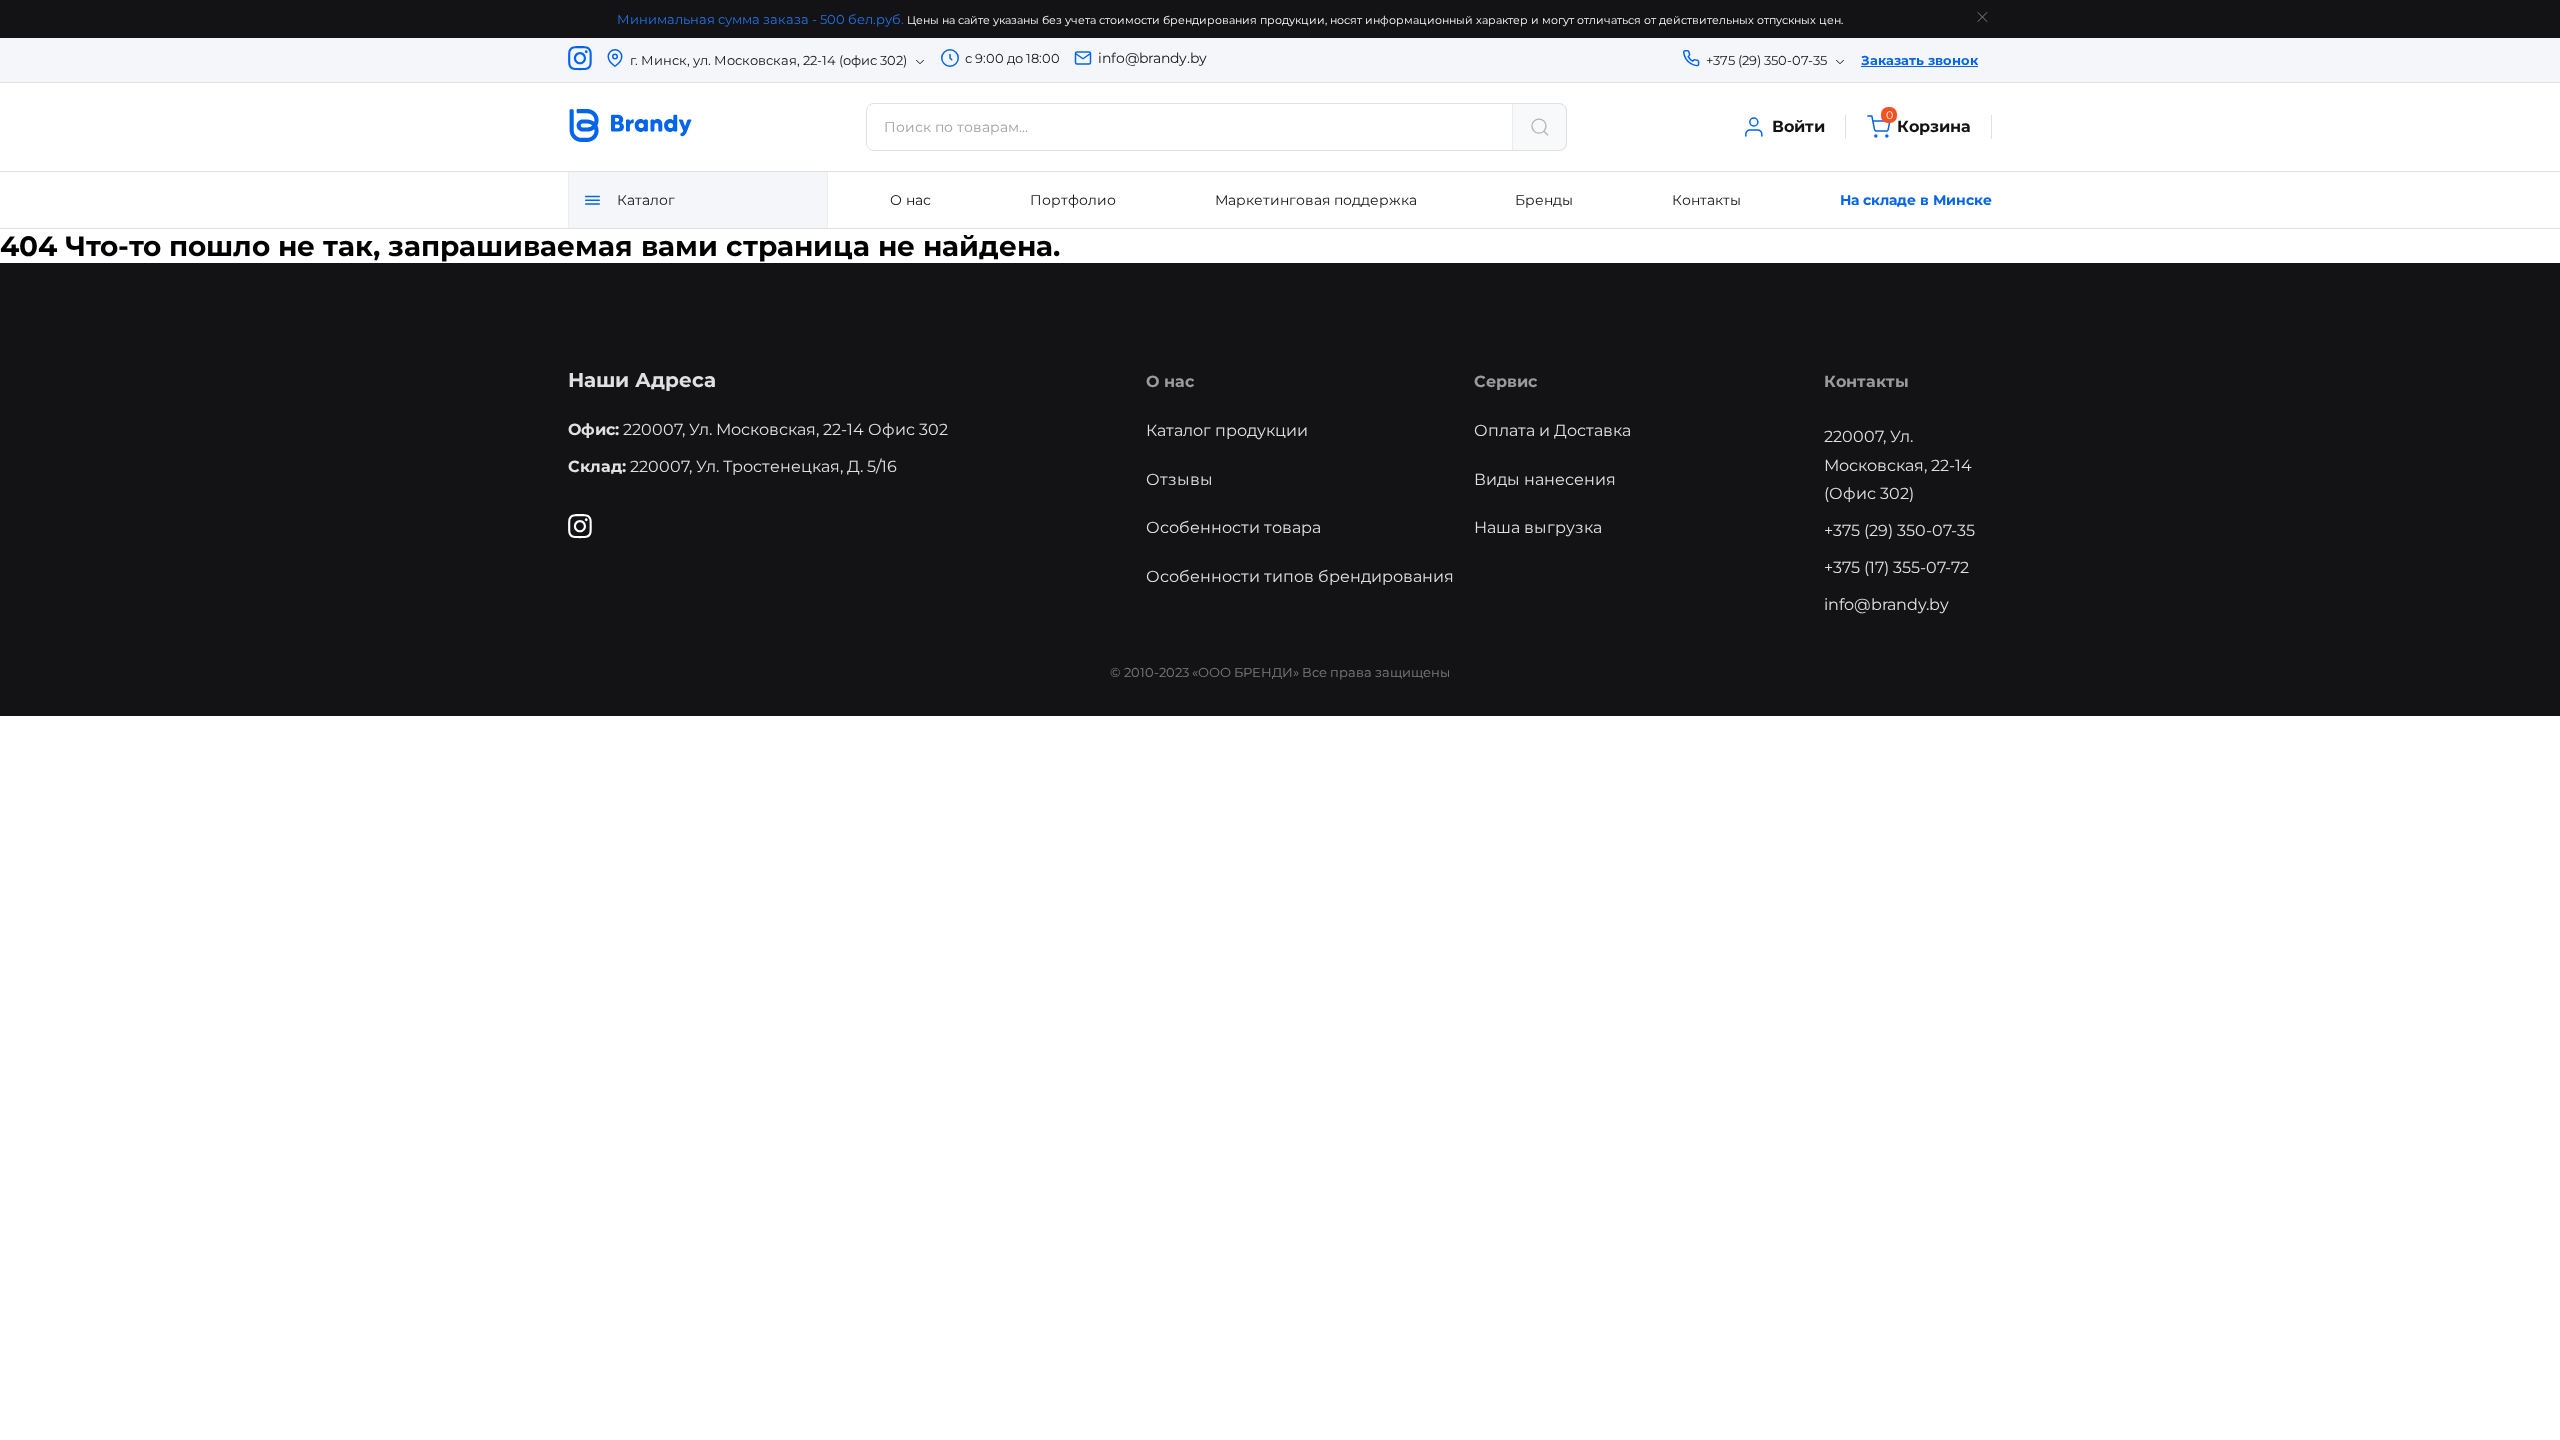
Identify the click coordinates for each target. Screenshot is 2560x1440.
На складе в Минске (1916, 200)
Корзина (1928, 125)
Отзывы (1179, 479)
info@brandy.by (1152, 58)
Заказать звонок (1919, 60)
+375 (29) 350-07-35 (1899, 530)
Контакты (1706, 200)
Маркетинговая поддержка (1316, 200)
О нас (910, 200)
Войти (1798, 126)
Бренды (1544, 200)
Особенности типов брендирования (1300, 576)
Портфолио (1073, 200)
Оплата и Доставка (1552, 430)
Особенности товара (1233, 527)
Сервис (1505, 381)
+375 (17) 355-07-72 (1896, 567)
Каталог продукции (1227, 430)
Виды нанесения (1545, 479)
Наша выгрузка (1538, 527)
